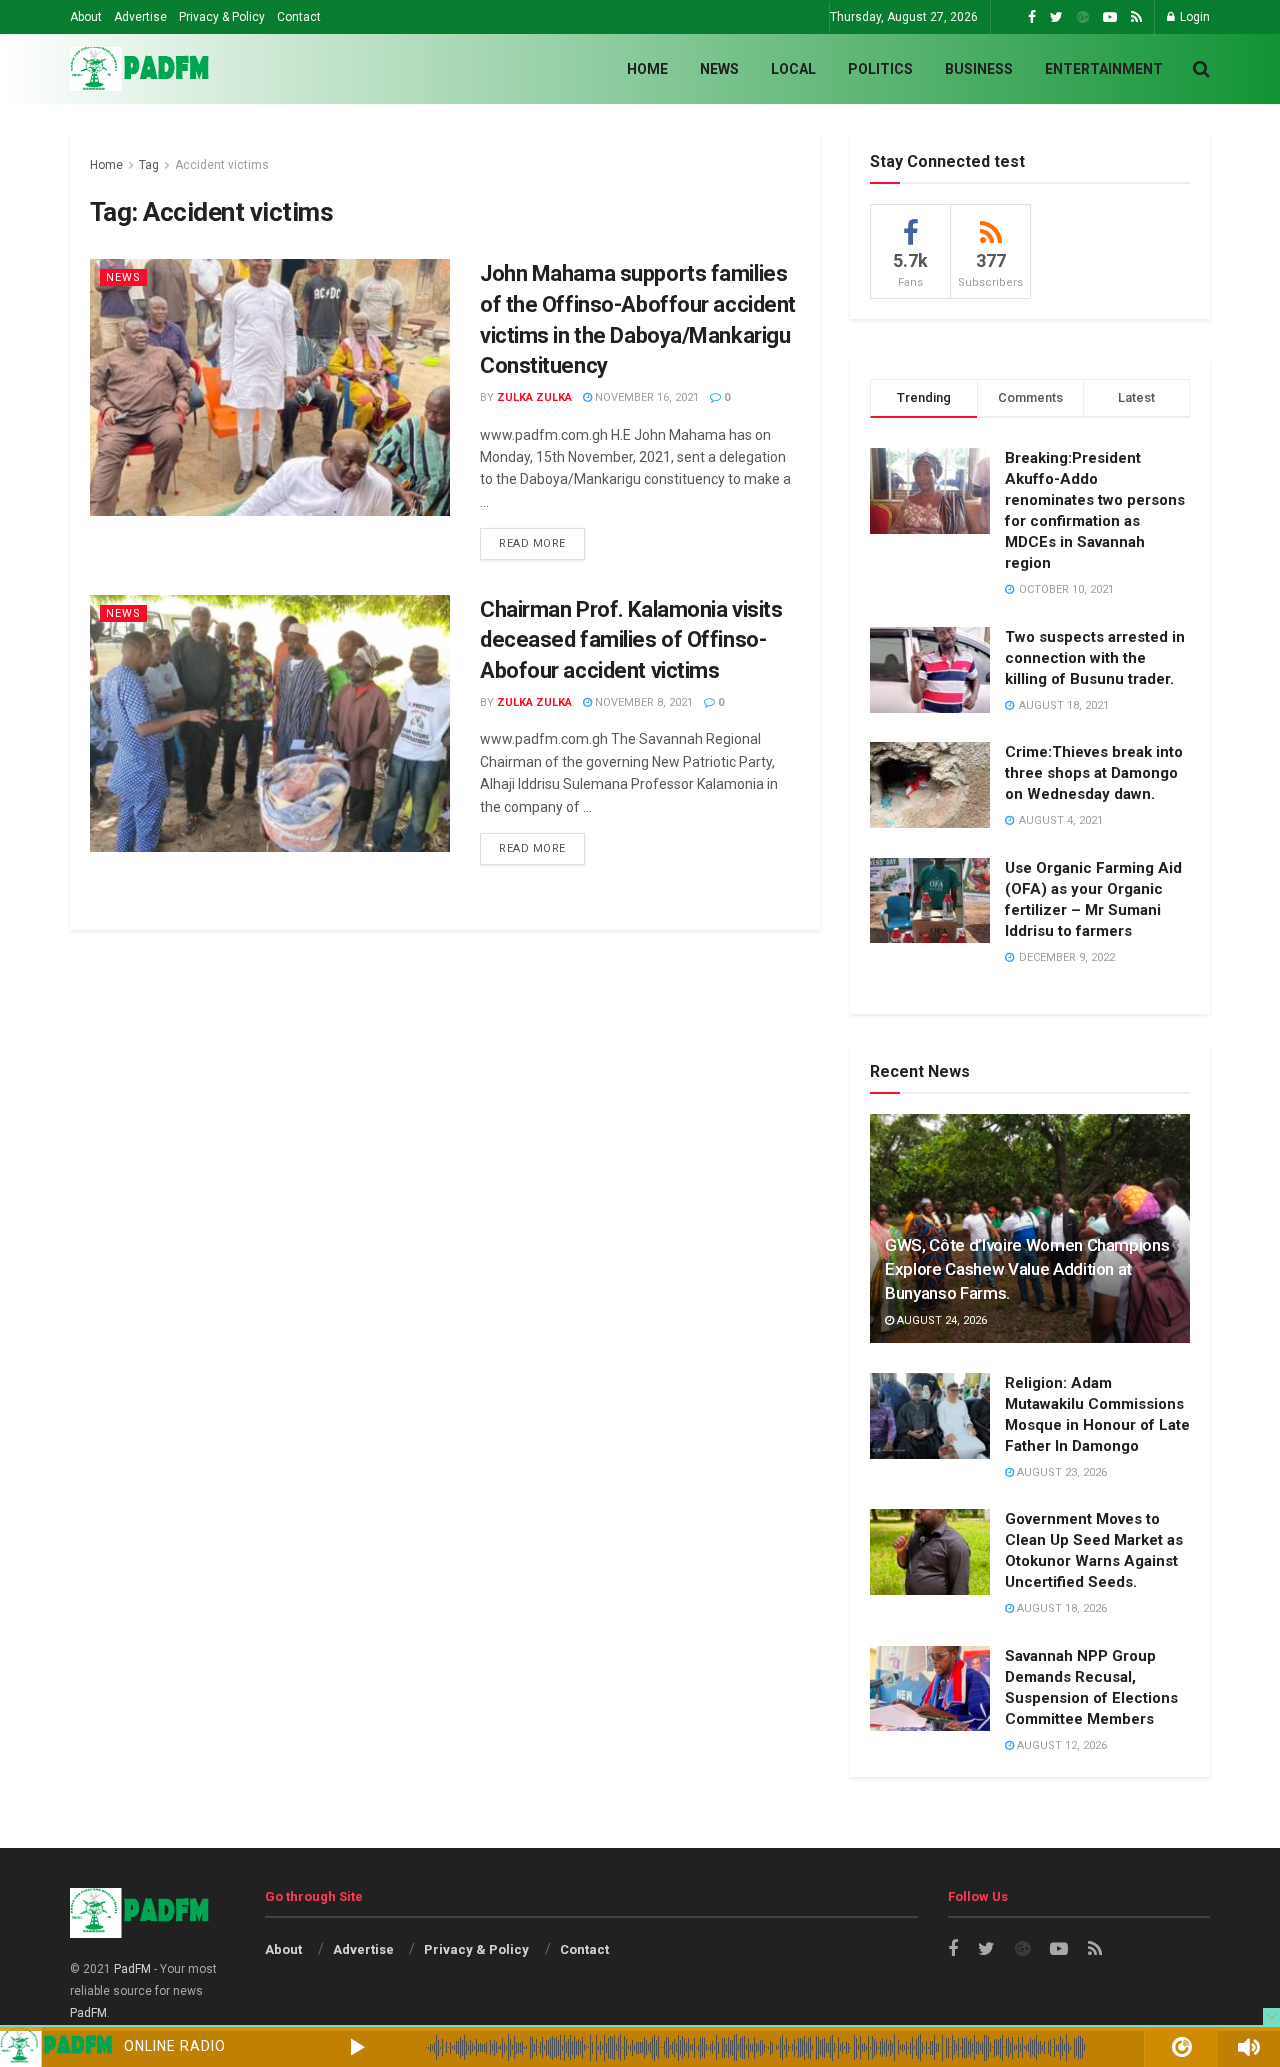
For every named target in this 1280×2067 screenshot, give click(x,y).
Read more (532, 543)
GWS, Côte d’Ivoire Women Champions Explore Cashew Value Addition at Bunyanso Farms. (1027, 1269)
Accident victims (222, 165)
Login (1193, 17)
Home (647, 69)
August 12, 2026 (1060, 1745)
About (86, 17)
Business (979, 69)
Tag (149, 165)
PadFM (132, 1969)
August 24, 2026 (940, 1320)
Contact (299, 17)
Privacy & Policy (222, 17)
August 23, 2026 (1060, 1472)
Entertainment (1104, 69)
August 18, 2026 (1060, 1608)
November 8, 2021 (642, 702)
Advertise (140, 17)
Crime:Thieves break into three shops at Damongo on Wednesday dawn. (1094, 773)
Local (793, 69)
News (719, 69)
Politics (880, 69)
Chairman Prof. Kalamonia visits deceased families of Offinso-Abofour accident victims (631, 640)
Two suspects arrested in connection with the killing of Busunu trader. (1095, 658)
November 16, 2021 (645, 397)
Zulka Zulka (534, 397)
